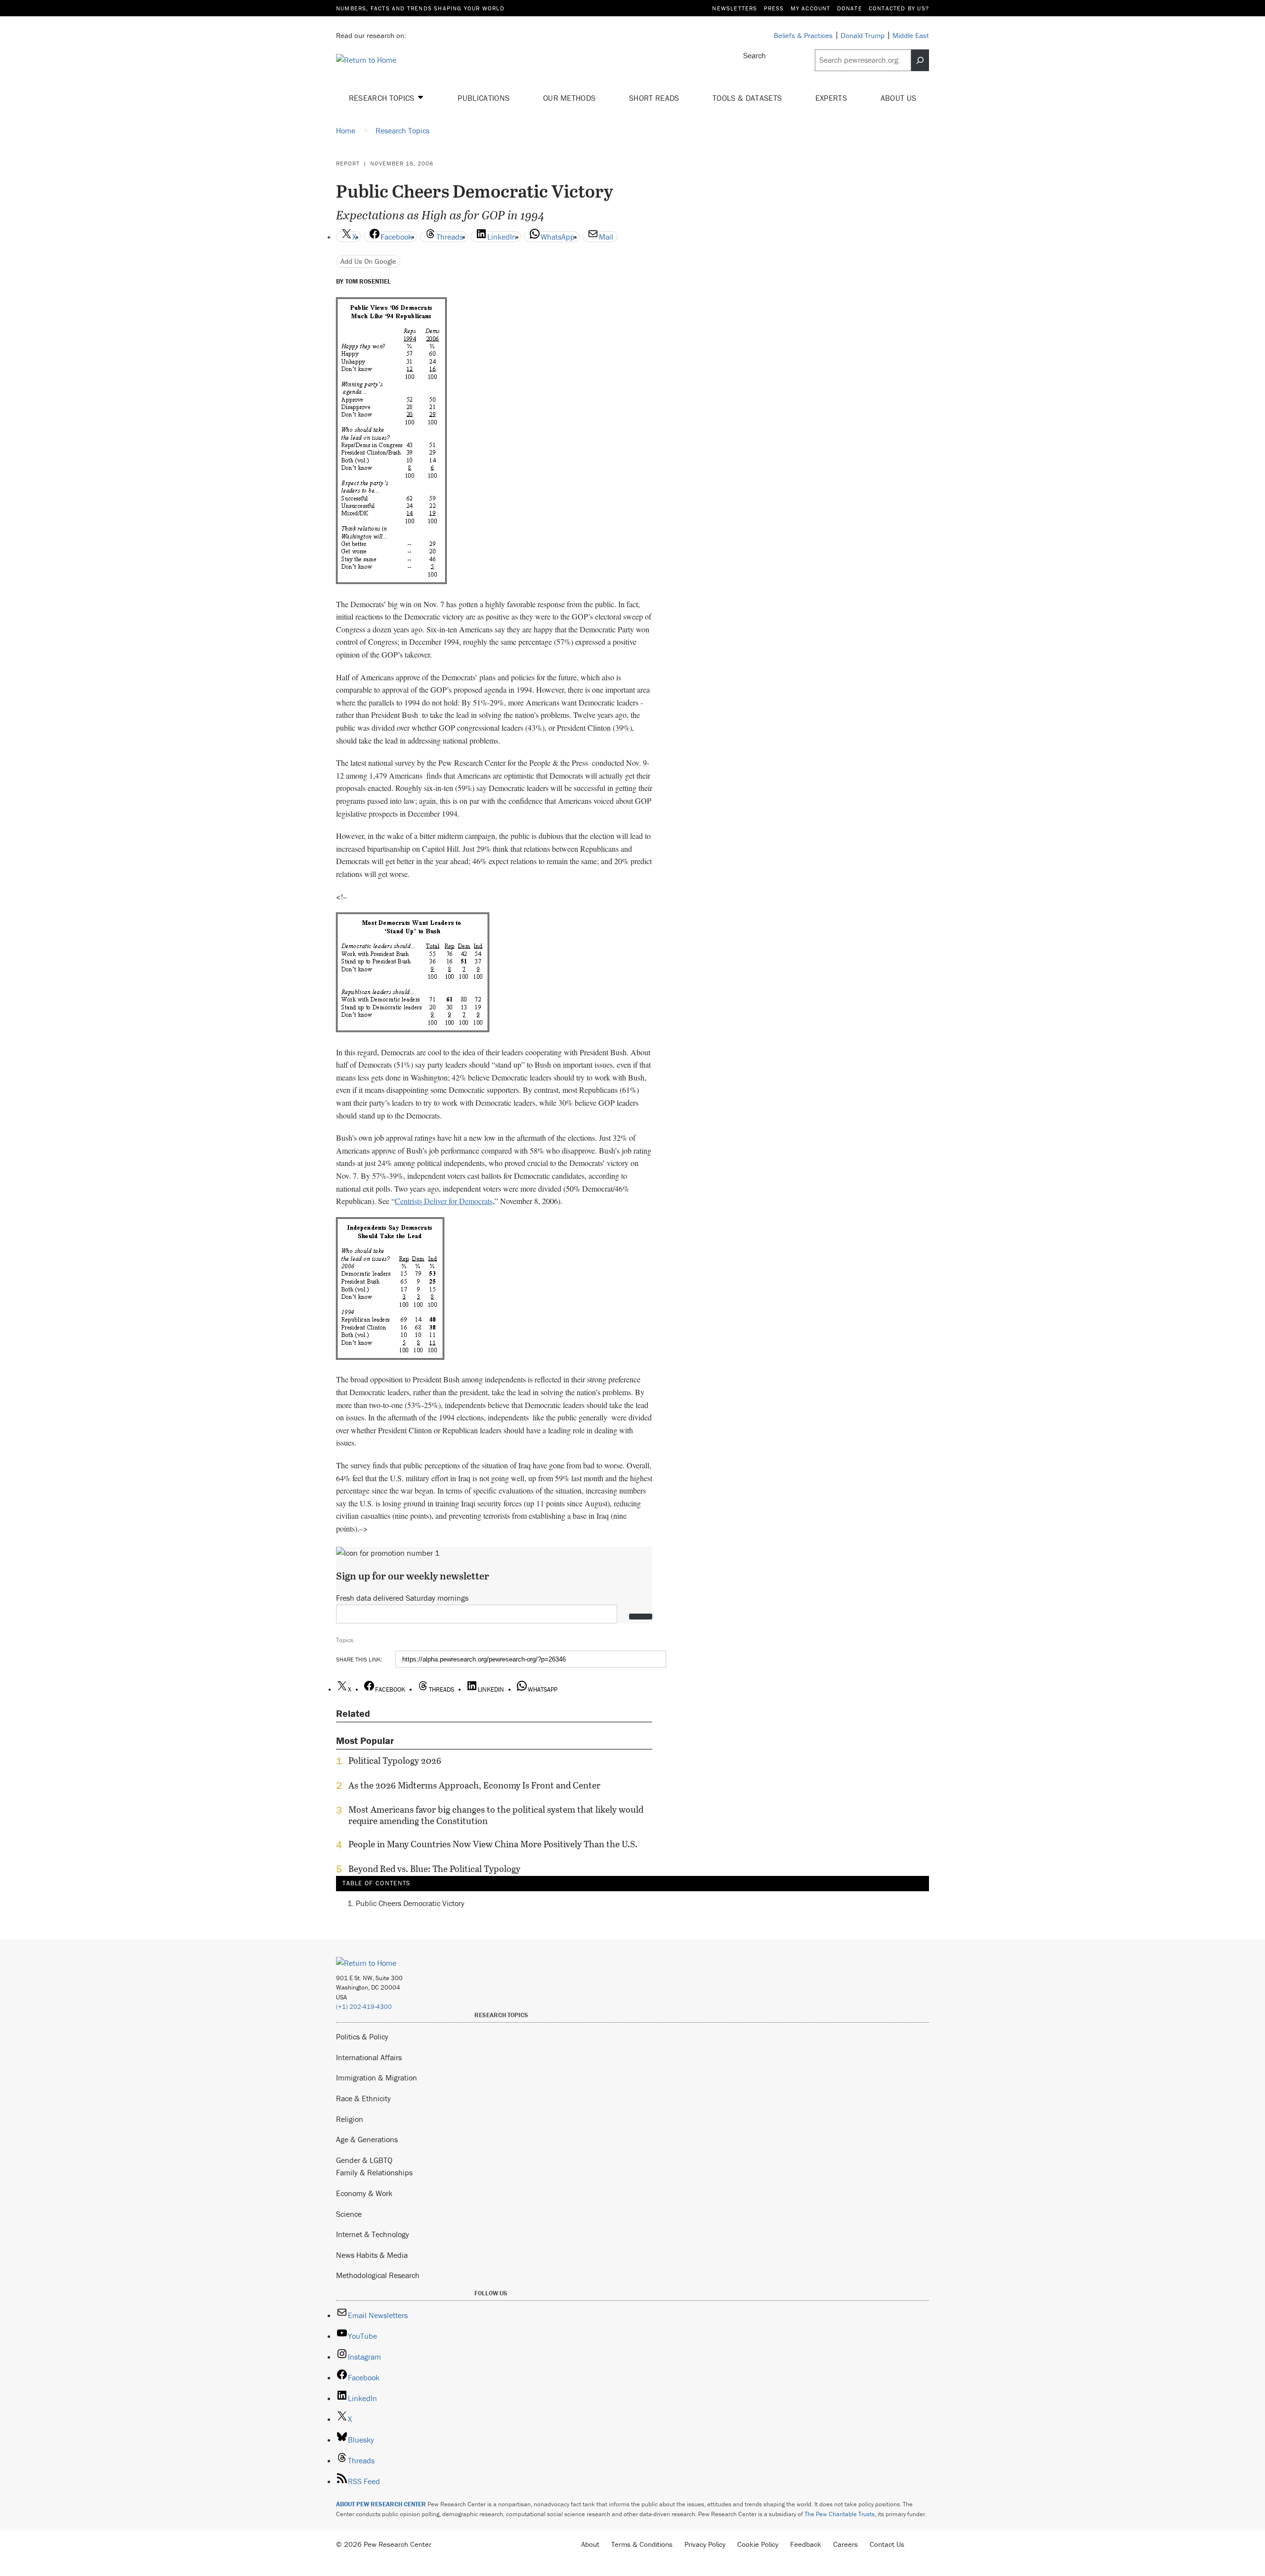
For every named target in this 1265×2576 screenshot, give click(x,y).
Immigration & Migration (377, 2077)
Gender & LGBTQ (364, 2160)
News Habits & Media (372, 2255)
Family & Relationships (374, 2172)
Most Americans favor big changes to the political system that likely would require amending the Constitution (496, 1815)
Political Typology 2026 (395, 1761)
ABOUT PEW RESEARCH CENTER (381, 2504)
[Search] (920, 60)
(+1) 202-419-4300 (364, 2007)
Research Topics (383, 98)
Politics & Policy (362, 2036)
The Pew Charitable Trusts (840, 2514)
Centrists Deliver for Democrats (444, 1201)
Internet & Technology (373, 2234)
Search (755, 55)
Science (349, 2214)
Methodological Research (378, 2275)
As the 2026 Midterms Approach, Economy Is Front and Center (474, 1786)
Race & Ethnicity (363, 2098)
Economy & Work (364, 2193)
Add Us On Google (368, 261)
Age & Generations (367, 2139)
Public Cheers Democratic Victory (410, 1903)
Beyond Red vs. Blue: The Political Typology (434, 1869)
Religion (350, 2119)
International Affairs (369, 2057)
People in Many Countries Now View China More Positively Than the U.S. (493, 1844)
